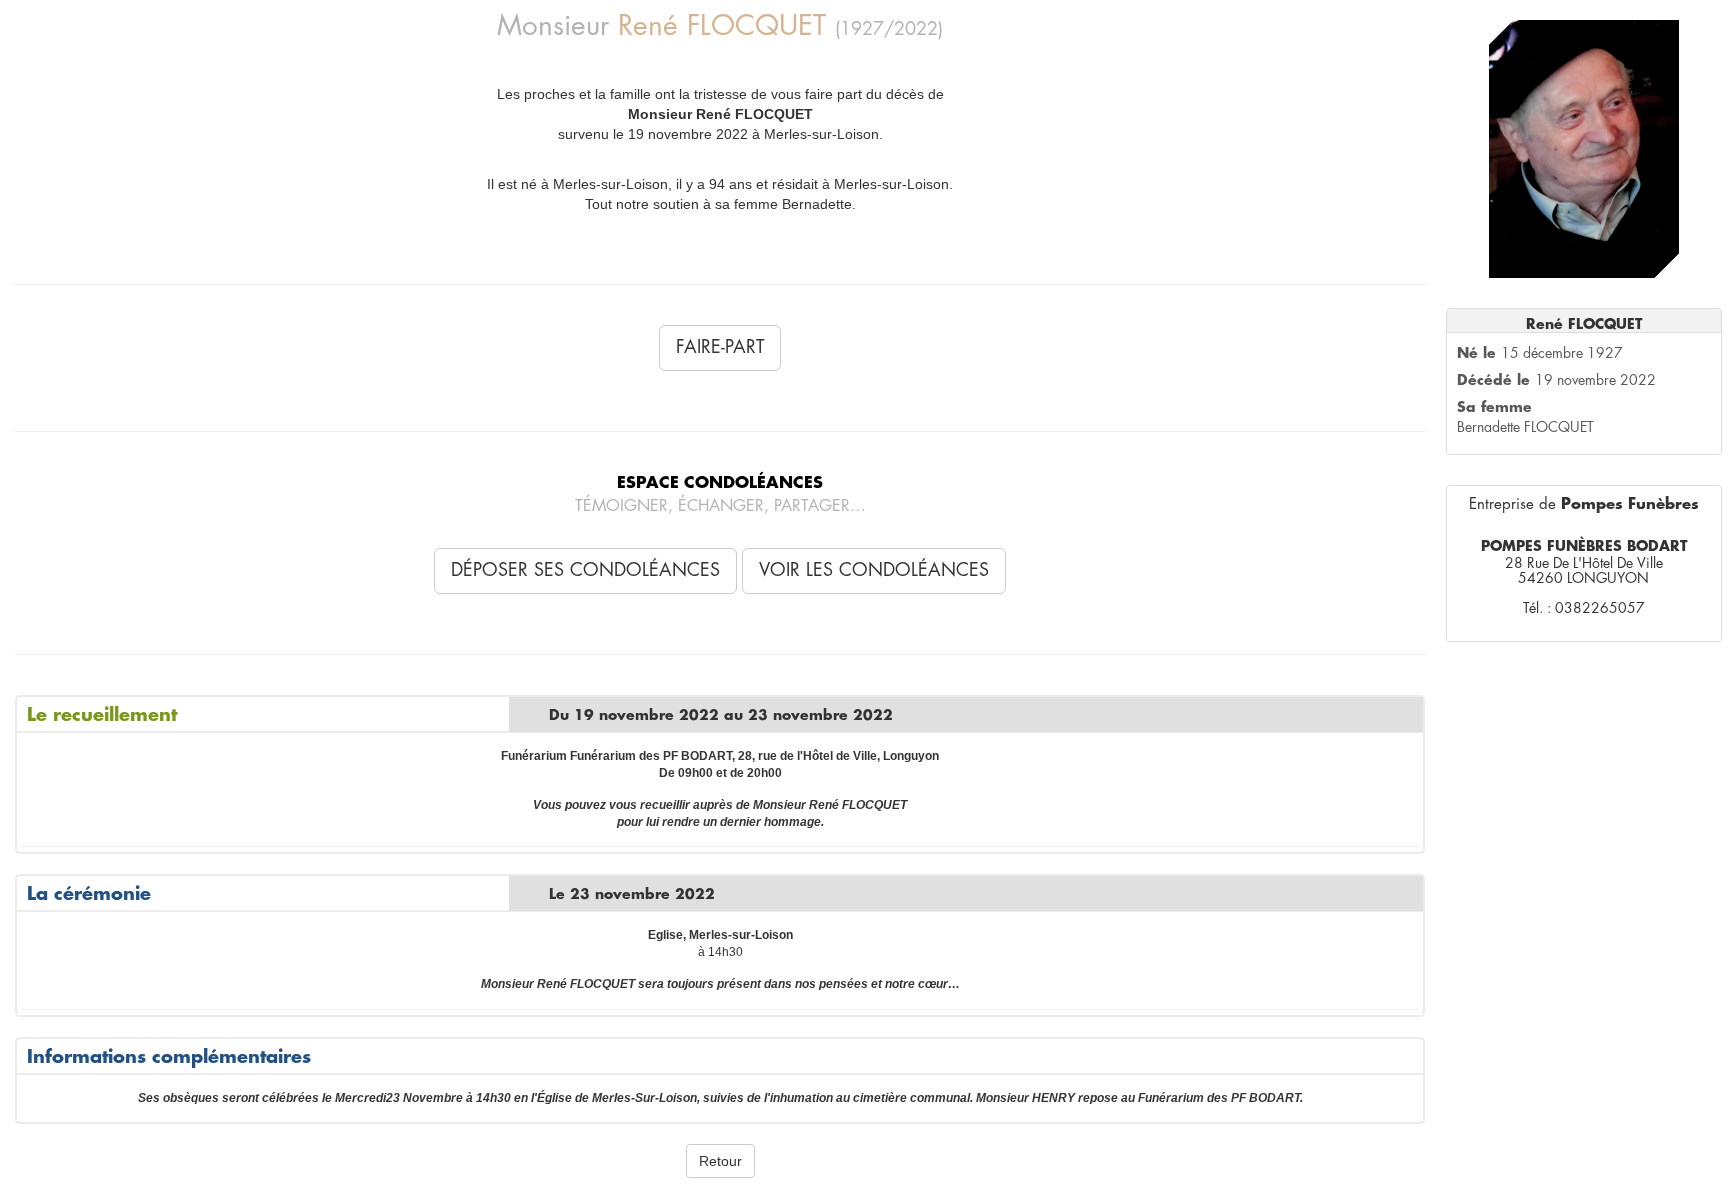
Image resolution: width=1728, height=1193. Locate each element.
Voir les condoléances (874, 570)
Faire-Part (720, 347)
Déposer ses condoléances (585, 570)
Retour (720, 1161)
